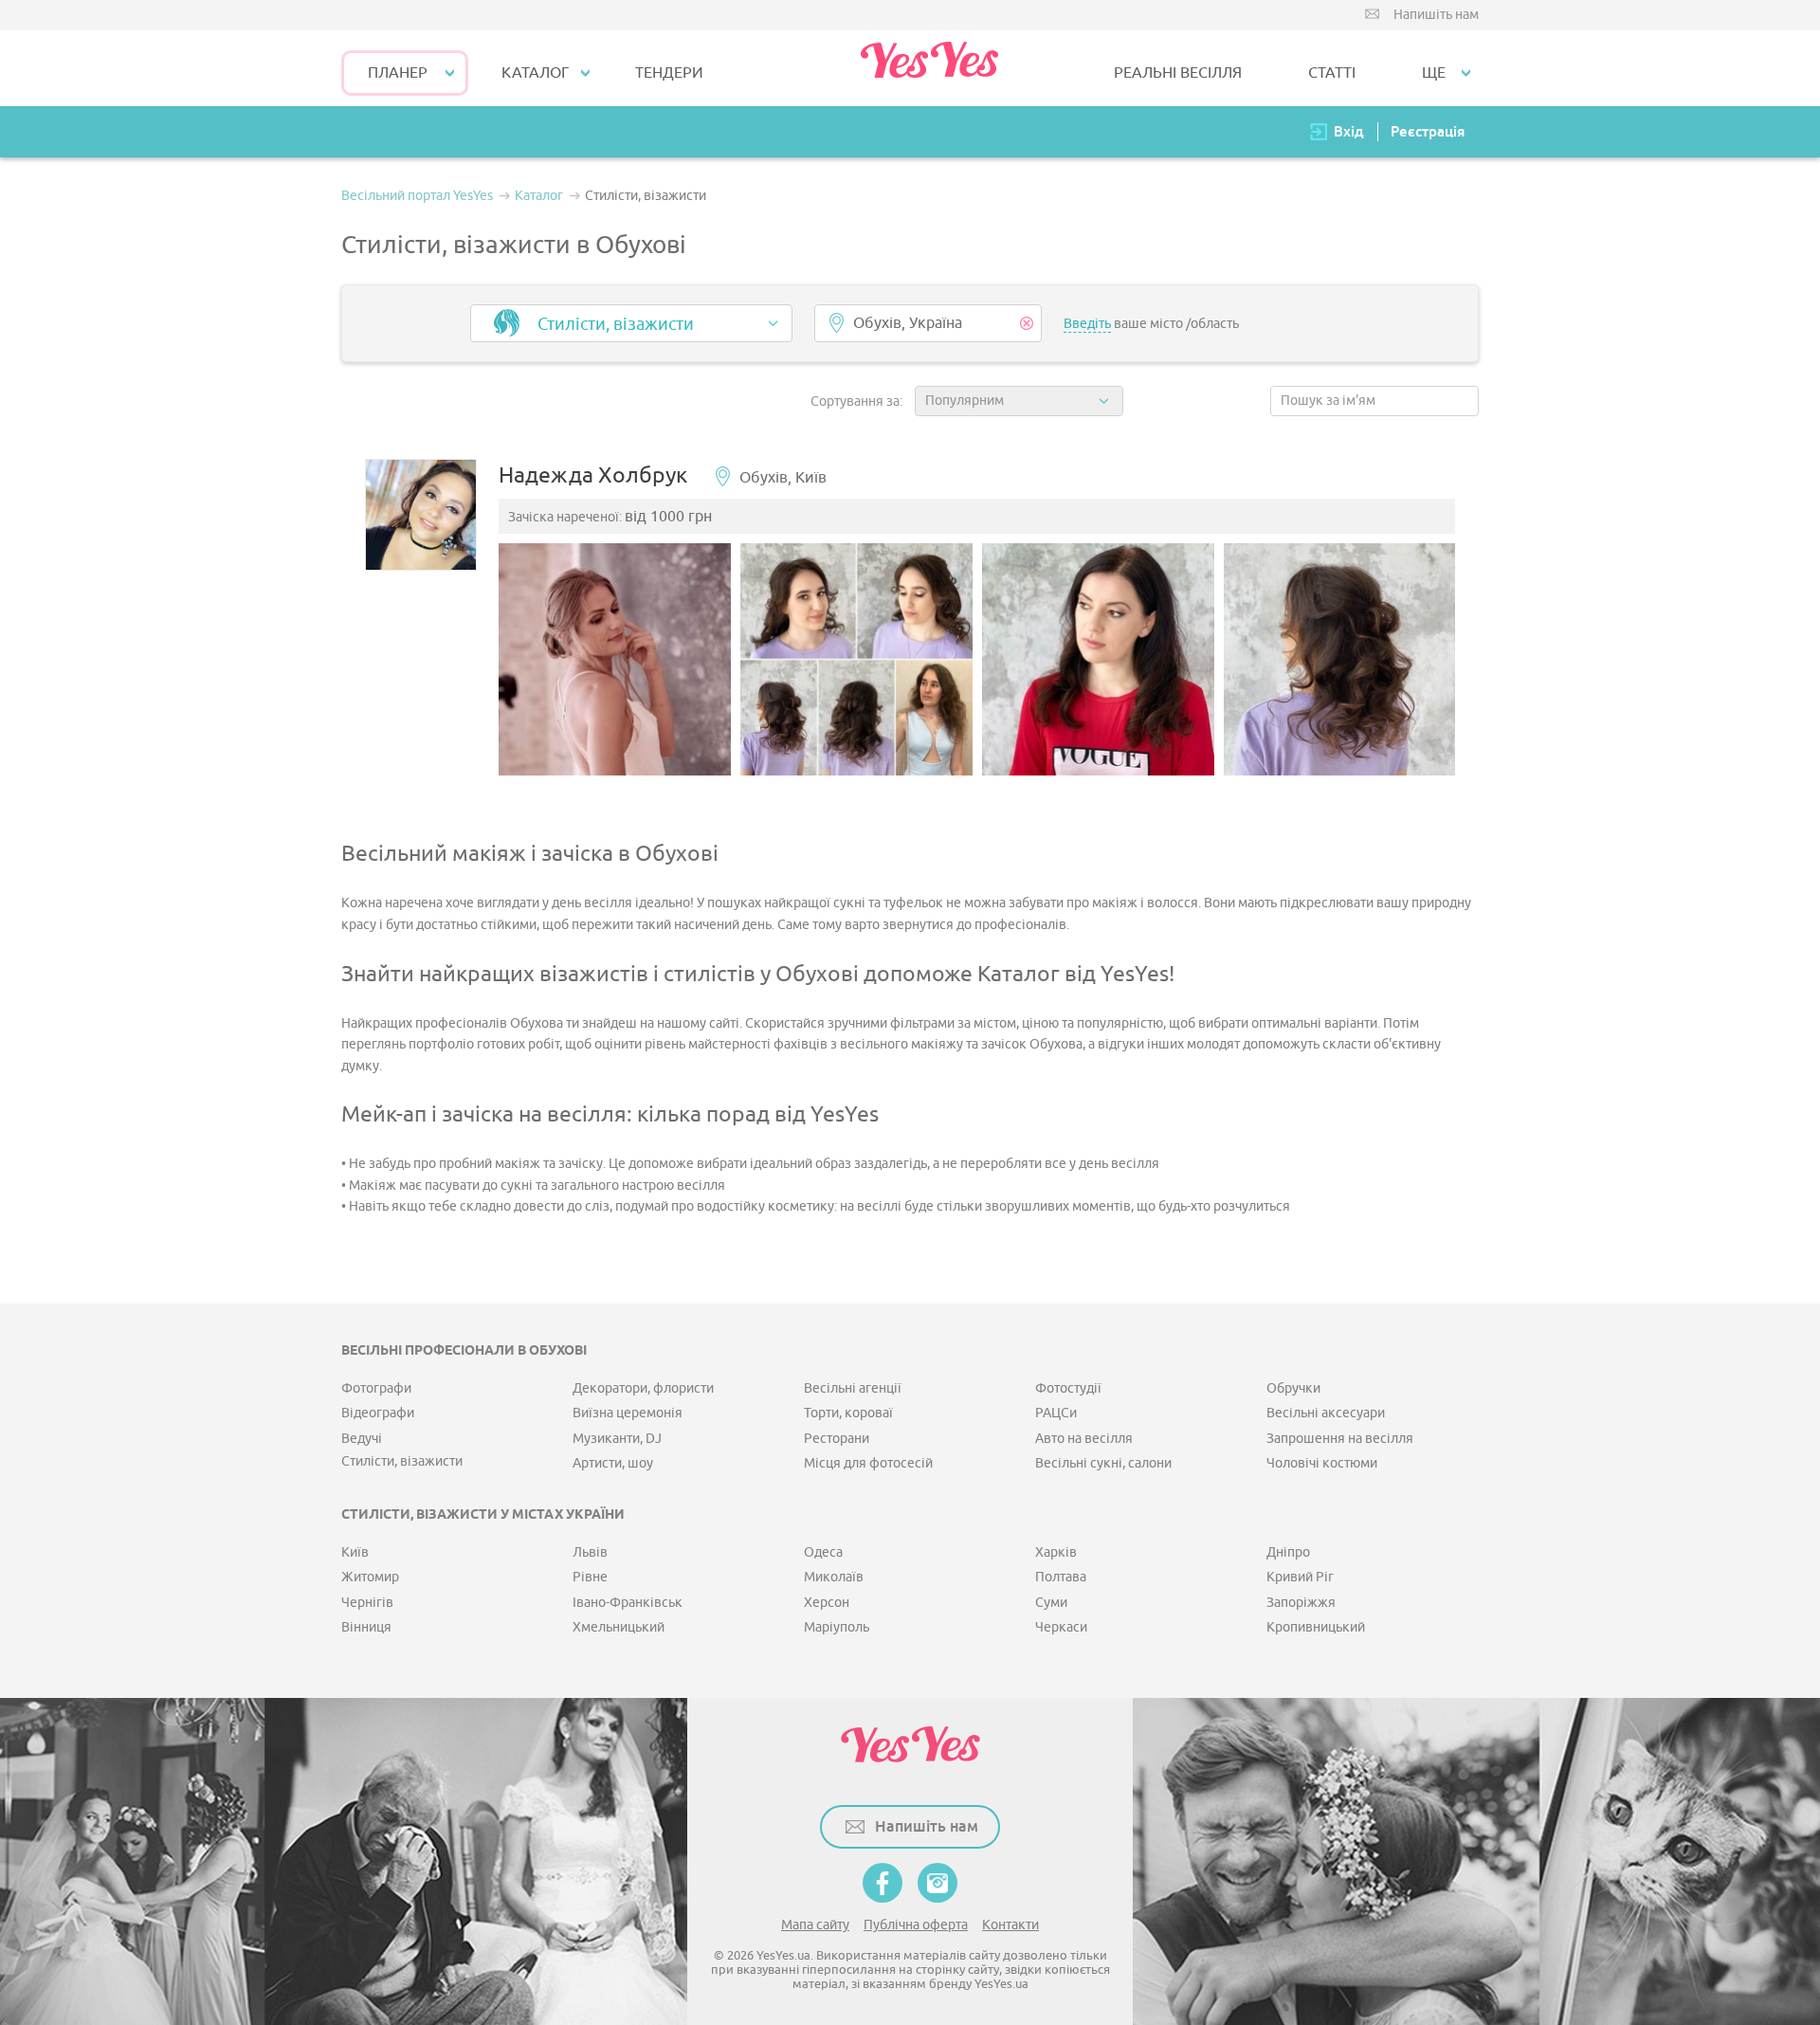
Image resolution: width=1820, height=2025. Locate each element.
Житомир (370, 1577)
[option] (615, 659)
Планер (398, 73)
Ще (1434, 73)
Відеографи (378, 1413)
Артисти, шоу (613, 1463)
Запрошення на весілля (1340, 1439)
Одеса (823, 1552)
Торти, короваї (848, 1413)
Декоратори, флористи (643, 1388)
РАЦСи (1056, 1413)
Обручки (1293, 1388)
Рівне (590, 1577)
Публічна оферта (916, 1925)
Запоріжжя (1301, 1603)
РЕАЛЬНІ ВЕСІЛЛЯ (1178, 73)
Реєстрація (1428, 131)
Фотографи (376, 1388)
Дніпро (1288, 1552)
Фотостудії (1068, 1388)
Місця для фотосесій (868, 1463)
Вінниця (366, 1627)
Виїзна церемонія (628, 1413)
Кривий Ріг (1300, 1577)
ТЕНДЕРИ (669, 73)
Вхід (1349, 131)
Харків (1056, 1552)
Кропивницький (1316, 1627)
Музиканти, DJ (617, 1439)
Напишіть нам (1436, 15)
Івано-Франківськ (628, 1603)
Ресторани (837, 1439)
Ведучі (362, 1439)
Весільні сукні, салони (1103, 1463)
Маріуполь (837, 1627)
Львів (590, 1552)
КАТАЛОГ (535, 73)
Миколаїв (834, 1577)
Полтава (1061, 1577)
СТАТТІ (1332, 73)
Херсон (827, 1603)
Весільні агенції (853, 1388)
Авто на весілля (1084, 1439)
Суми (1051, 1603)
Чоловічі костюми (1322, 1463)
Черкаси (1061, 1627)
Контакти (1010, 1925)
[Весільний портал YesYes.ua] (929, 68)
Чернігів (367, 1603)
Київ (355, 1552)
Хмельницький (619, 1627)
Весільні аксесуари (1326, 1413)
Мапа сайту (815, 1925)
